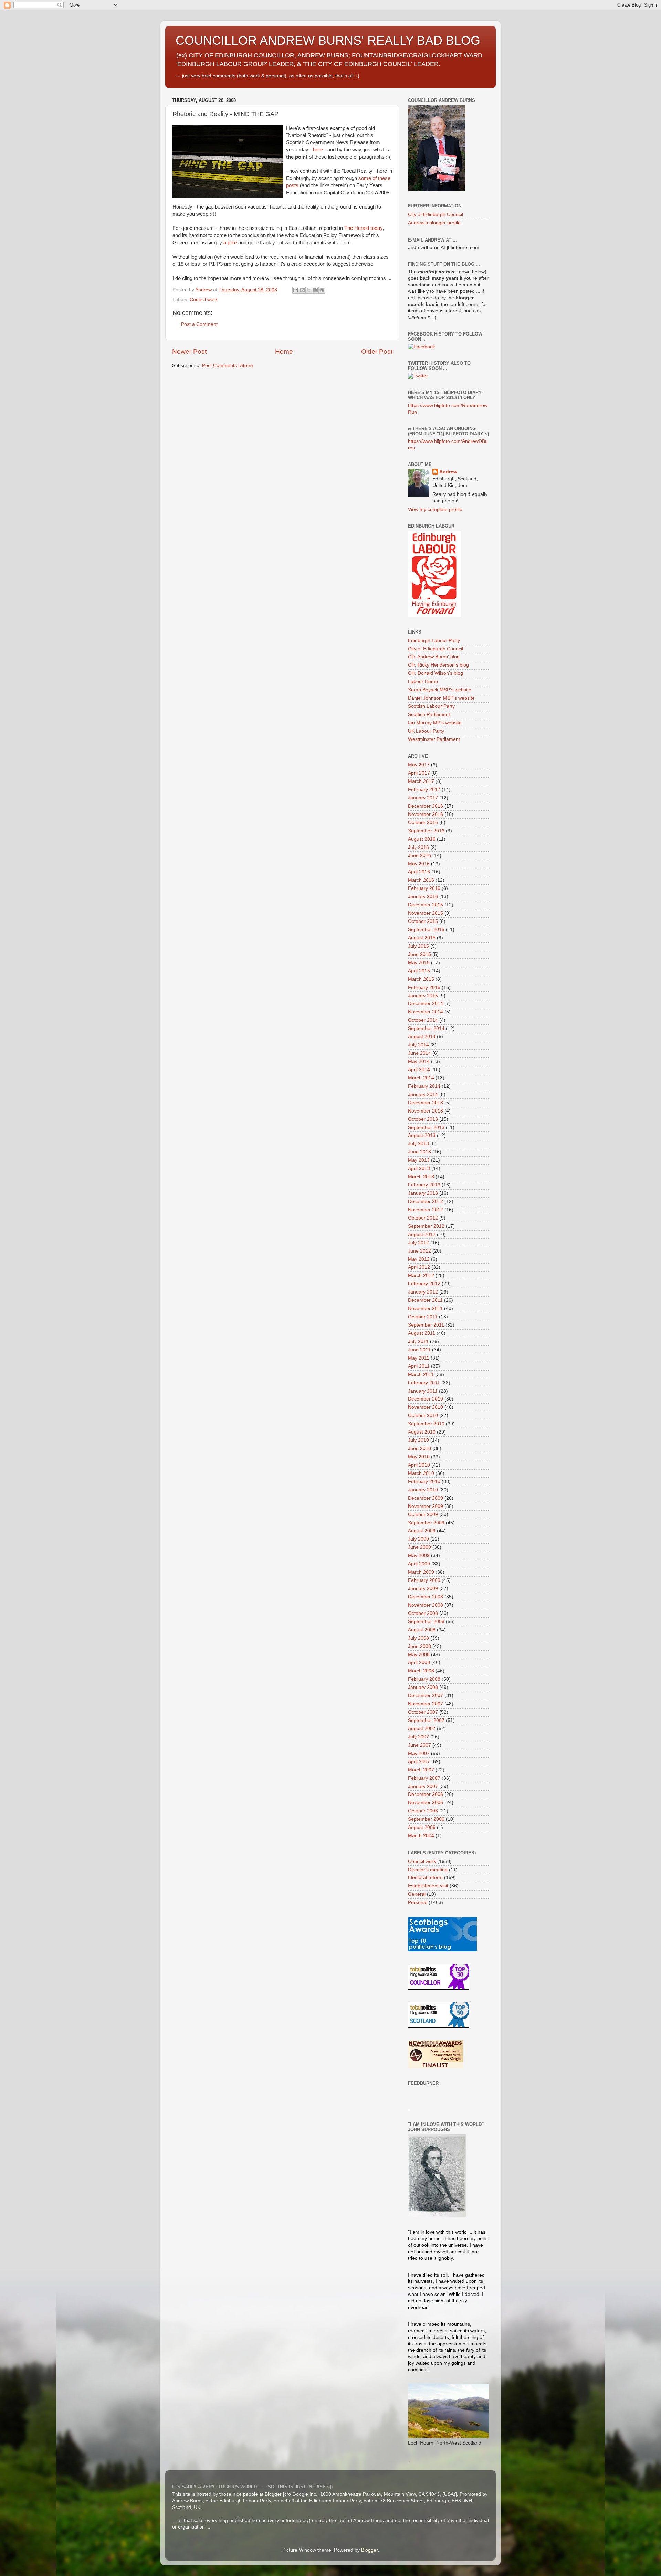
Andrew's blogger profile (434, 223)
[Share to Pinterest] (322, 290)
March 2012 (421, 1275)
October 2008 (423, 1613)
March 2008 (421, 1671)
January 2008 (423, 1687)
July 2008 (418, 1638)
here (318, 150)
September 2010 (426, 1424)
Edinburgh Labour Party (434, 641)
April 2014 (419, 1070)
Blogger (369, 2550)
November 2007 (426, 1704)
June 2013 (419, 1152)
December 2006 (426, 1794)
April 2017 (419, 773)
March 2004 (421, 1836)
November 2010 (426, 1407)
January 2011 (423, 1391)
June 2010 (419, 1449)
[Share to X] (309, 290)
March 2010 (421, 1473)
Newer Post (189, 352)
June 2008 (419, 1646)
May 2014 (419, 1061)
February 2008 (424, 1679)
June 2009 (419, 1547)
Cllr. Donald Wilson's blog (436, 673)
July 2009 (418, 1539)
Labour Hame (423, 682)
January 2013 (423, 1193)
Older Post (377, 352)
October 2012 (423, 1218)
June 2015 (419, 954)
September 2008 (426, 1622)
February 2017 (424, 790)
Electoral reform (425, 1878)
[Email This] (296, 290)
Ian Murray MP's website (435, 723)
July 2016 (418, 847)
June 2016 (419, 856)
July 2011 (418, 1342)
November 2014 (426, 1012)
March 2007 (421, 1770)
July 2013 (418, 1144)
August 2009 (422, 1531)
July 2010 (418, 1440)
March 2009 (421, 1572)
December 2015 (426, 905)
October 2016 (423, 823)
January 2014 (423, 1094)
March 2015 (421, 979)
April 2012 (419, 1267)
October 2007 (423, 1712)
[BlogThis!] (302, 290)
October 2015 (423, 921)
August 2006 (422, 1827)
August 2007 (422, 1729)
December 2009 (426, 1498)
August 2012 (422, 1234)
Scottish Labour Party (431, 706)
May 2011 (419, 1358)
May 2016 (419, 864)
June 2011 (419, 1350)
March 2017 (421, 781)
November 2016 (426, 814)
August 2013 (422, 1135)
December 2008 (426, 1597)
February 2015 (424, 987)
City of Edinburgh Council (436, 215)
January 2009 (423, 1589)
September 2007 (426, 1720)
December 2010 (426, 1399)
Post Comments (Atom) (228, 366)
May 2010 (419, 1457)
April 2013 (419, 1168)
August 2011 (422, 1333)
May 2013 (419, 1160)
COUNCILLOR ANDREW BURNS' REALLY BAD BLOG (328, 40)
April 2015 (419, 971)
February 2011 (424, 1383)
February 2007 (424, 1778)
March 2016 (421, 880)
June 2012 (419, 1251)
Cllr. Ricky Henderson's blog (438, 665)
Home (284, 352)
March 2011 (421, 1375)
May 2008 (419, 1655)
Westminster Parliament (434, 739)
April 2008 (419, 1663)
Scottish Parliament (429, 715)
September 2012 (426, 1226)
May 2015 (419, 963)
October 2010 (423, 1415)
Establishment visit (428, 1886)
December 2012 (426, 1201)
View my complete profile (435, 509)
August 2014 (422, 1037)
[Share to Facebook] (315, 290)
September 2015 (426, 930)
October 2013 (423, 1119)
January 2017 (423, 798)
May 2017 (419, 765)
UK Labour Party (426, 731)
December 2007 (426, 1696)
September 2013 (426, 1127)
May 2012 (419, 1259)
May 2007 (419, 1753)
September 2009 (426, 1523)
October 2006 (423, 1811)
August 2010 (422, 1432)
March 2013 (421, 1177)
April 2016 (419, 872)
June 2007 (419, 1745)
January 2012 (423, 1292)
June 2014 (419, 1053)
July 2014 (418, 1045)
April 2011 (419, 1366)
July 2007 (418, 1737)
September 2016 (426, 831)
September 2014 (426, 1028)
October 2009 (423, 1515)
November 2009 (426, 1506)
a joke (230, 243)
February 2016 (424, 888)
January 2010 (423, 1490)
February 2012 (424, 1284)
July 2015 (418, 946)
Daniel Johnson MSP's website (441, 698)
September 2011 (426, 1325)
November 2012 (426, 1210)
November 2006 (426, 1803)
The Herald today (363, 228)
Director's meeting (428, 1870)
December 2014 (426, 1004)
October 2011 (423, 1317)
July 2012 (418, 1243)
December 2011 (425, 1300)
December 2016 (426, 806)
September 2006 (426, 1819)
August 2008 (422, 1630)
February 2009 (424, 1580)
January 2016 (423, 897)
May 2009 (419, 1556)
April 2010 (419, 1465)
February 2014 (424, 1086)
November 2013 (426, 1111)
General (417, 1894)
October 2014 (423, 1020)
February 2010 (424, 1482)
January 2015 (423, 996)
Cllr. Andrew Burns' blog (434, 657)
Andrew (448, 472)
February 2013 (424, 1185)
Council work (204, 300)
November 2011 (425, 1308)
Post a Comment (199, 324)
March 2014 (421, 1078)
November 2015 (426, 913)
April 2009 (419, 1564)
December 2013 (426, 1103)
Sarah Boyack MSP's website (440, 690)
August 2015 (422, 938)
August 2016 (422, 839)
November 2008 (426, 1605)
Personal (418, 1902)
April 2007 (419, 1762)
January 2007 (423, 1786)
